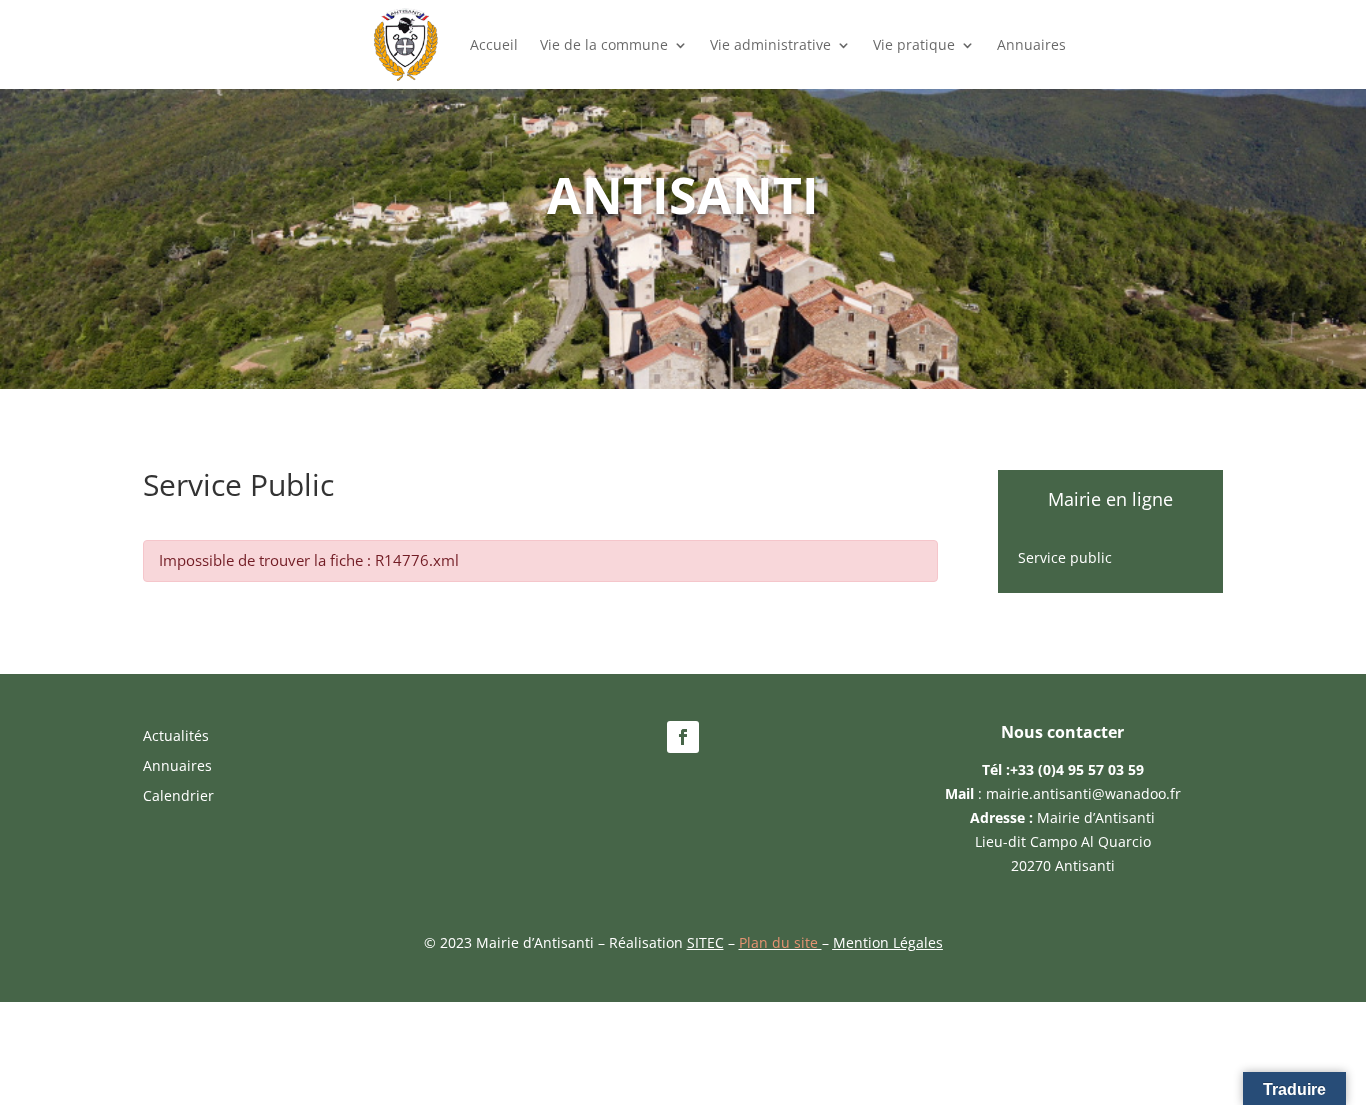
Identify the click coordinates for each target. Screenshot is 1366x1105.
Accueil (494, 44)
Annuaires (1031, 44)
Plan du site (780, 942)
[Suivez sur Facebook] (683, 737)
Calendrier (178, 797)
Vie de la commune (604, 44)
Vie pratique (914, 44)
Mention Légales (888, 942)
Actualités (176, 737)
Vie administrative (770, 44)
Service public (1065, 559)
